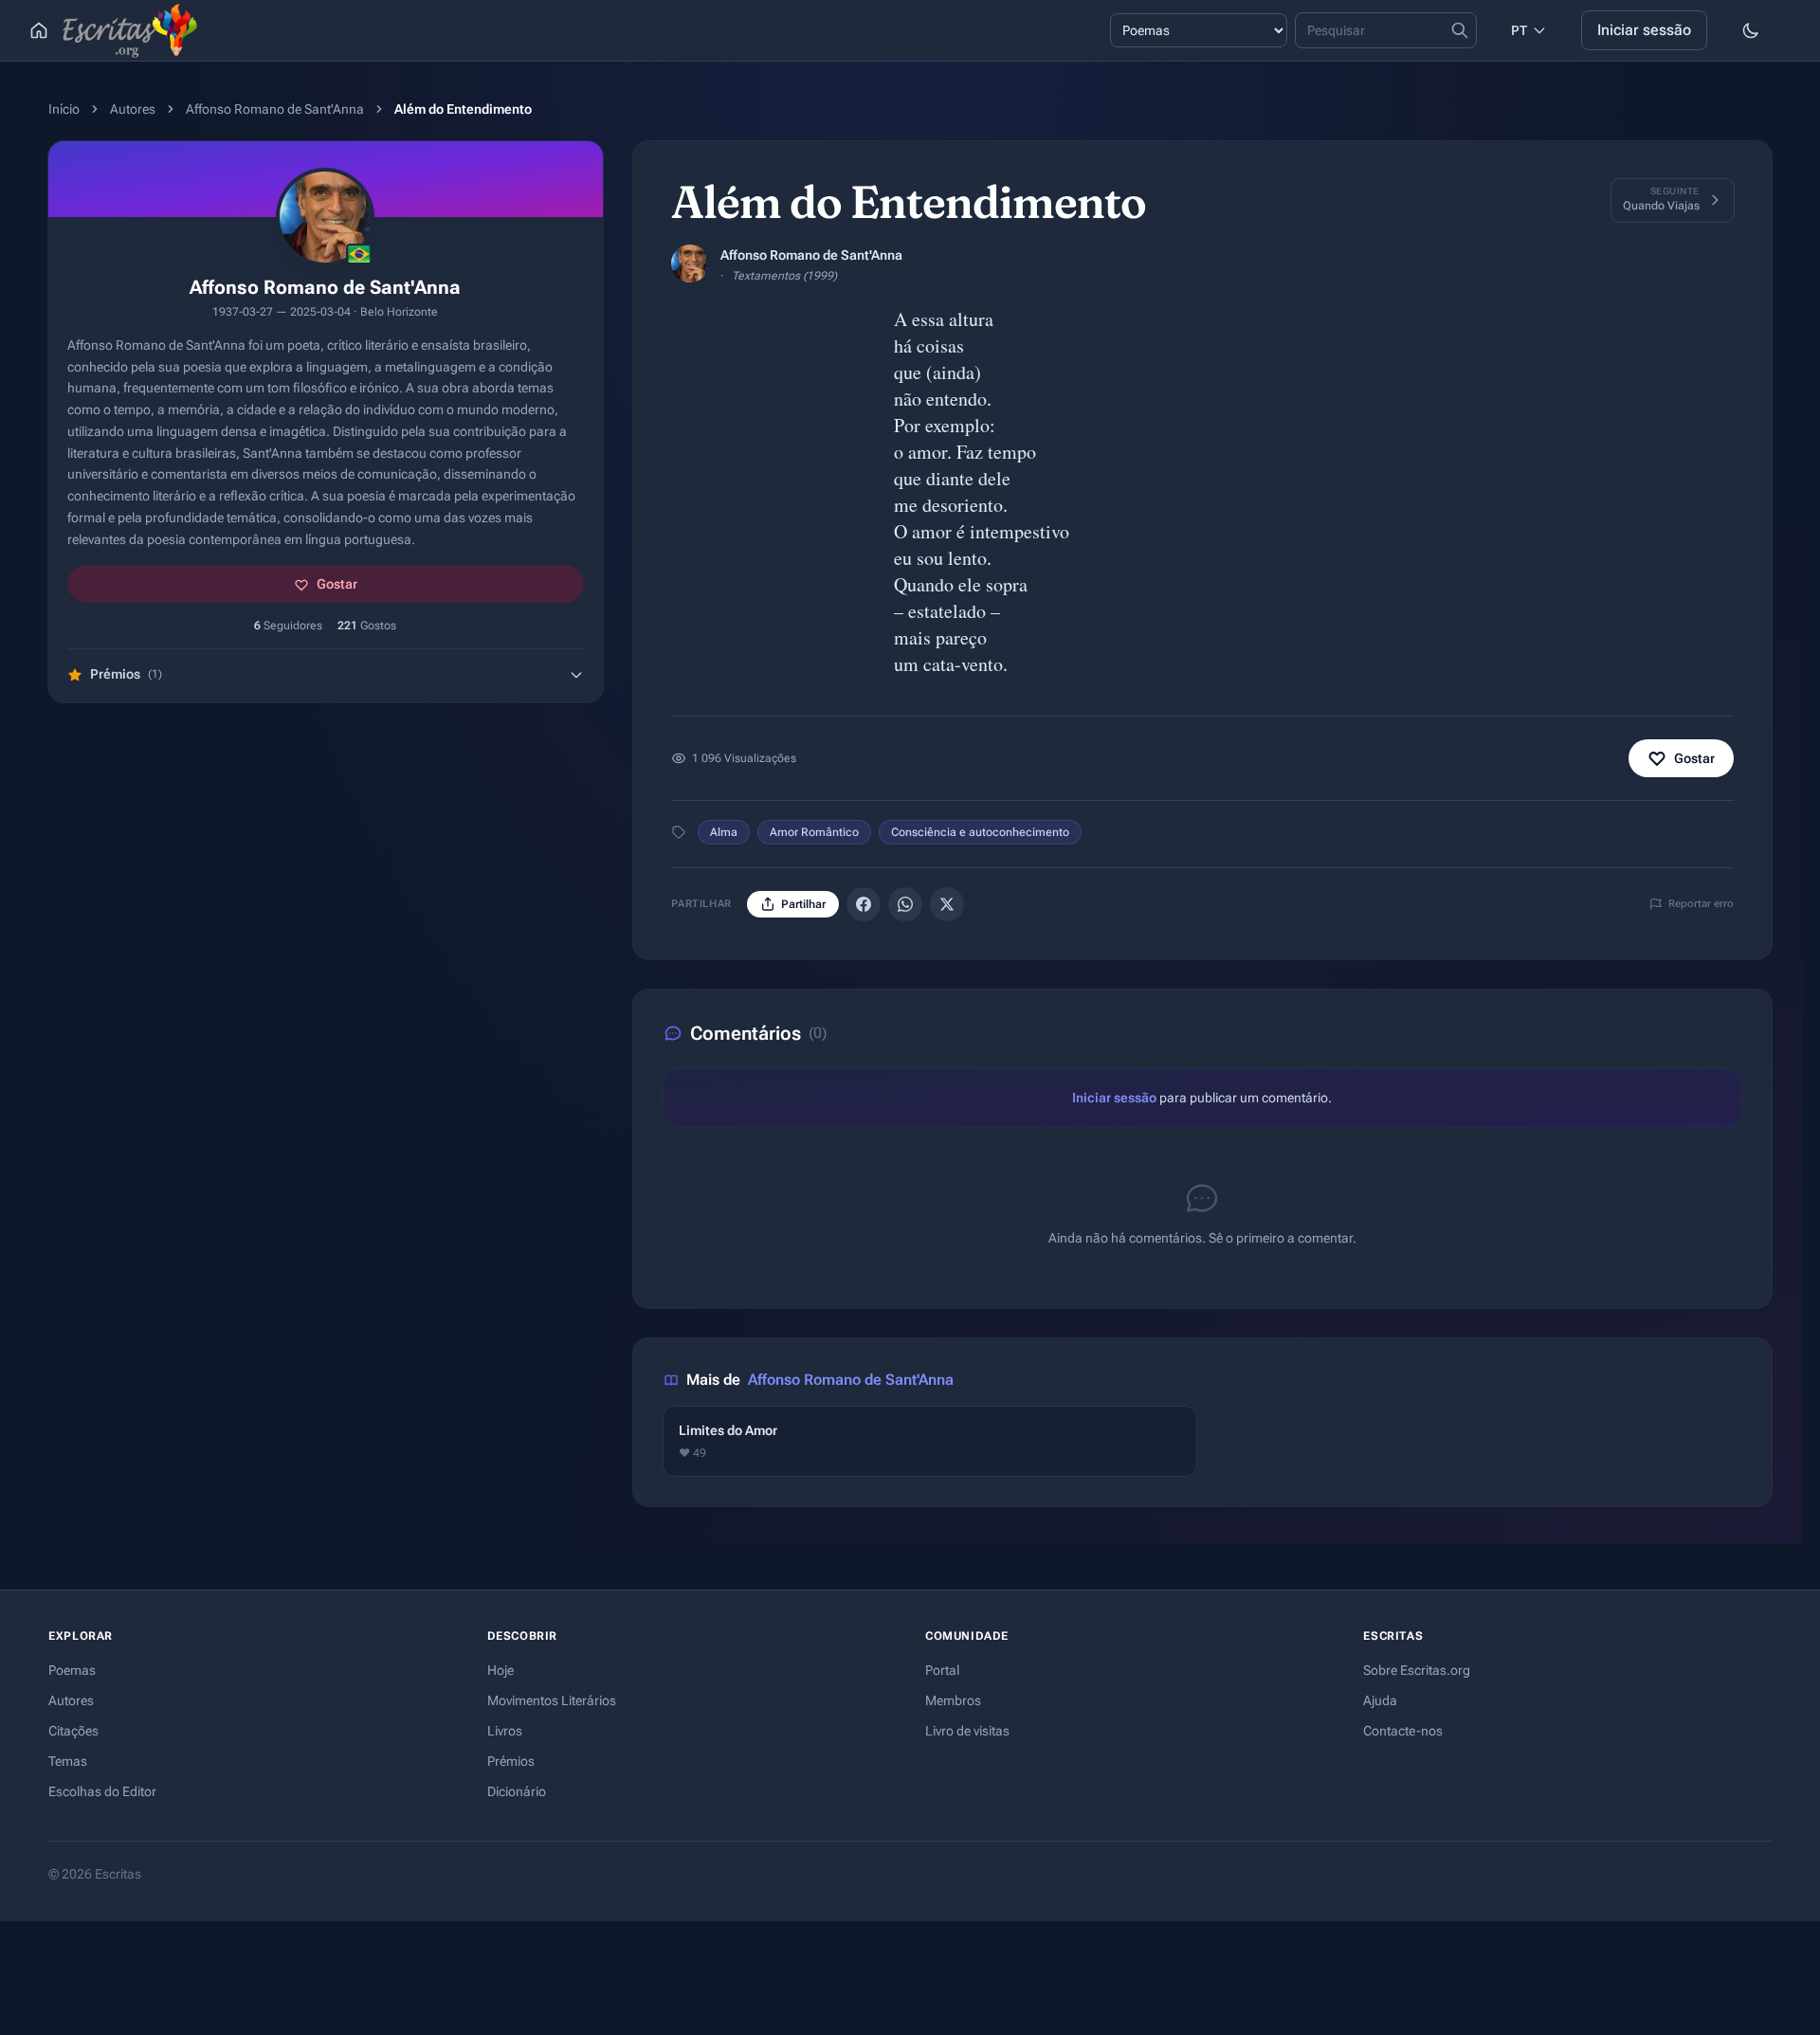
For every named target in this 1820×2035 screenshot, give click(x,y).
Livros (505, 1731)
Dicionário (517, 1791)
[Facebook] (864, 904)
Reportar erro (1701, 904)
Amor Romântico (814, 832)
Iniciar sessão (1644, 30)
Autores (133, 109)
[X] (947, 904)
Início (64, 109)
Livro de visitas (967, 1731)
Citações (73, 1731)
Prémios (511, 1761)
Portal (942, 1670)
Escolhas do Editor (102, 1791)
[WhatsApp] (905, 904)
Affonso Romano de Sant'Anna (275, 109)
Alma (724, 832)
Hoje (500, 1670)
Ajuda (1380, 1700)
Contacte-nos (1403, 1731)
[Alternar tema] (1751, 30)
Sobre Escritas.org (1417, 1670)
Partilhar (803, 904)
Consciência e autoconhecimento (980, 832)
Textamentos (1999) (784, 276)
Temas (68, 1761)
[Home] (39, 30)
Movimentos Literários (552, 1700)
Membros (953, 1700)
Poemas (72, 1670)
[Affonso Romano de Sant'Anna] (690, 263)
